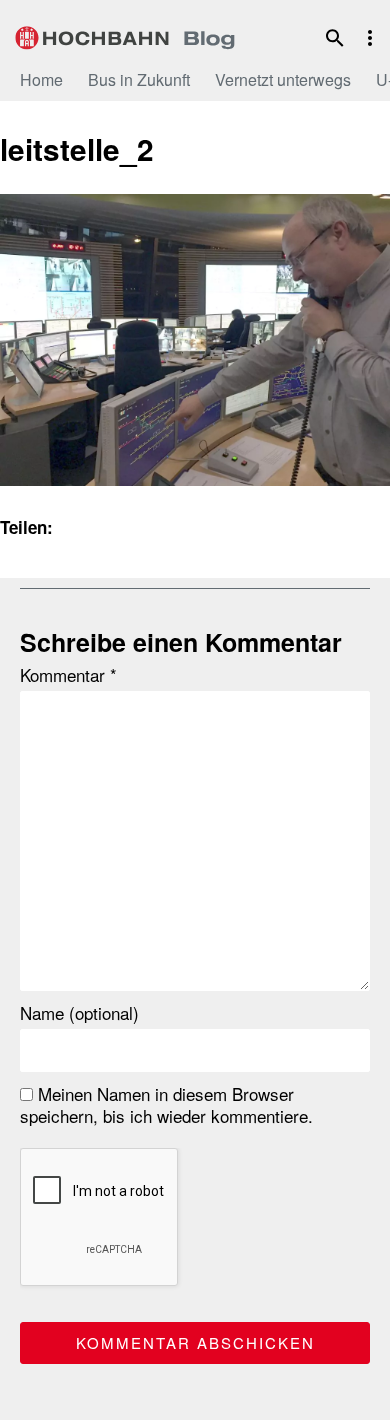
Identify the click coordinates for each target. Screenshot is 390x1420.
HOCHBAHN (125, 35)
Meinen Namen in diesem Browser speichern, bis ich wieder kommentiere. (166, 1105)
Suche (335, 38)
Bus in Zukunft (139, 79)
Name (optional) (79, 1013)
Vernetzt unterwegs (283, 79)
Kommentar (68, 675)
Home (41, 79)
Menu (370, 38)
